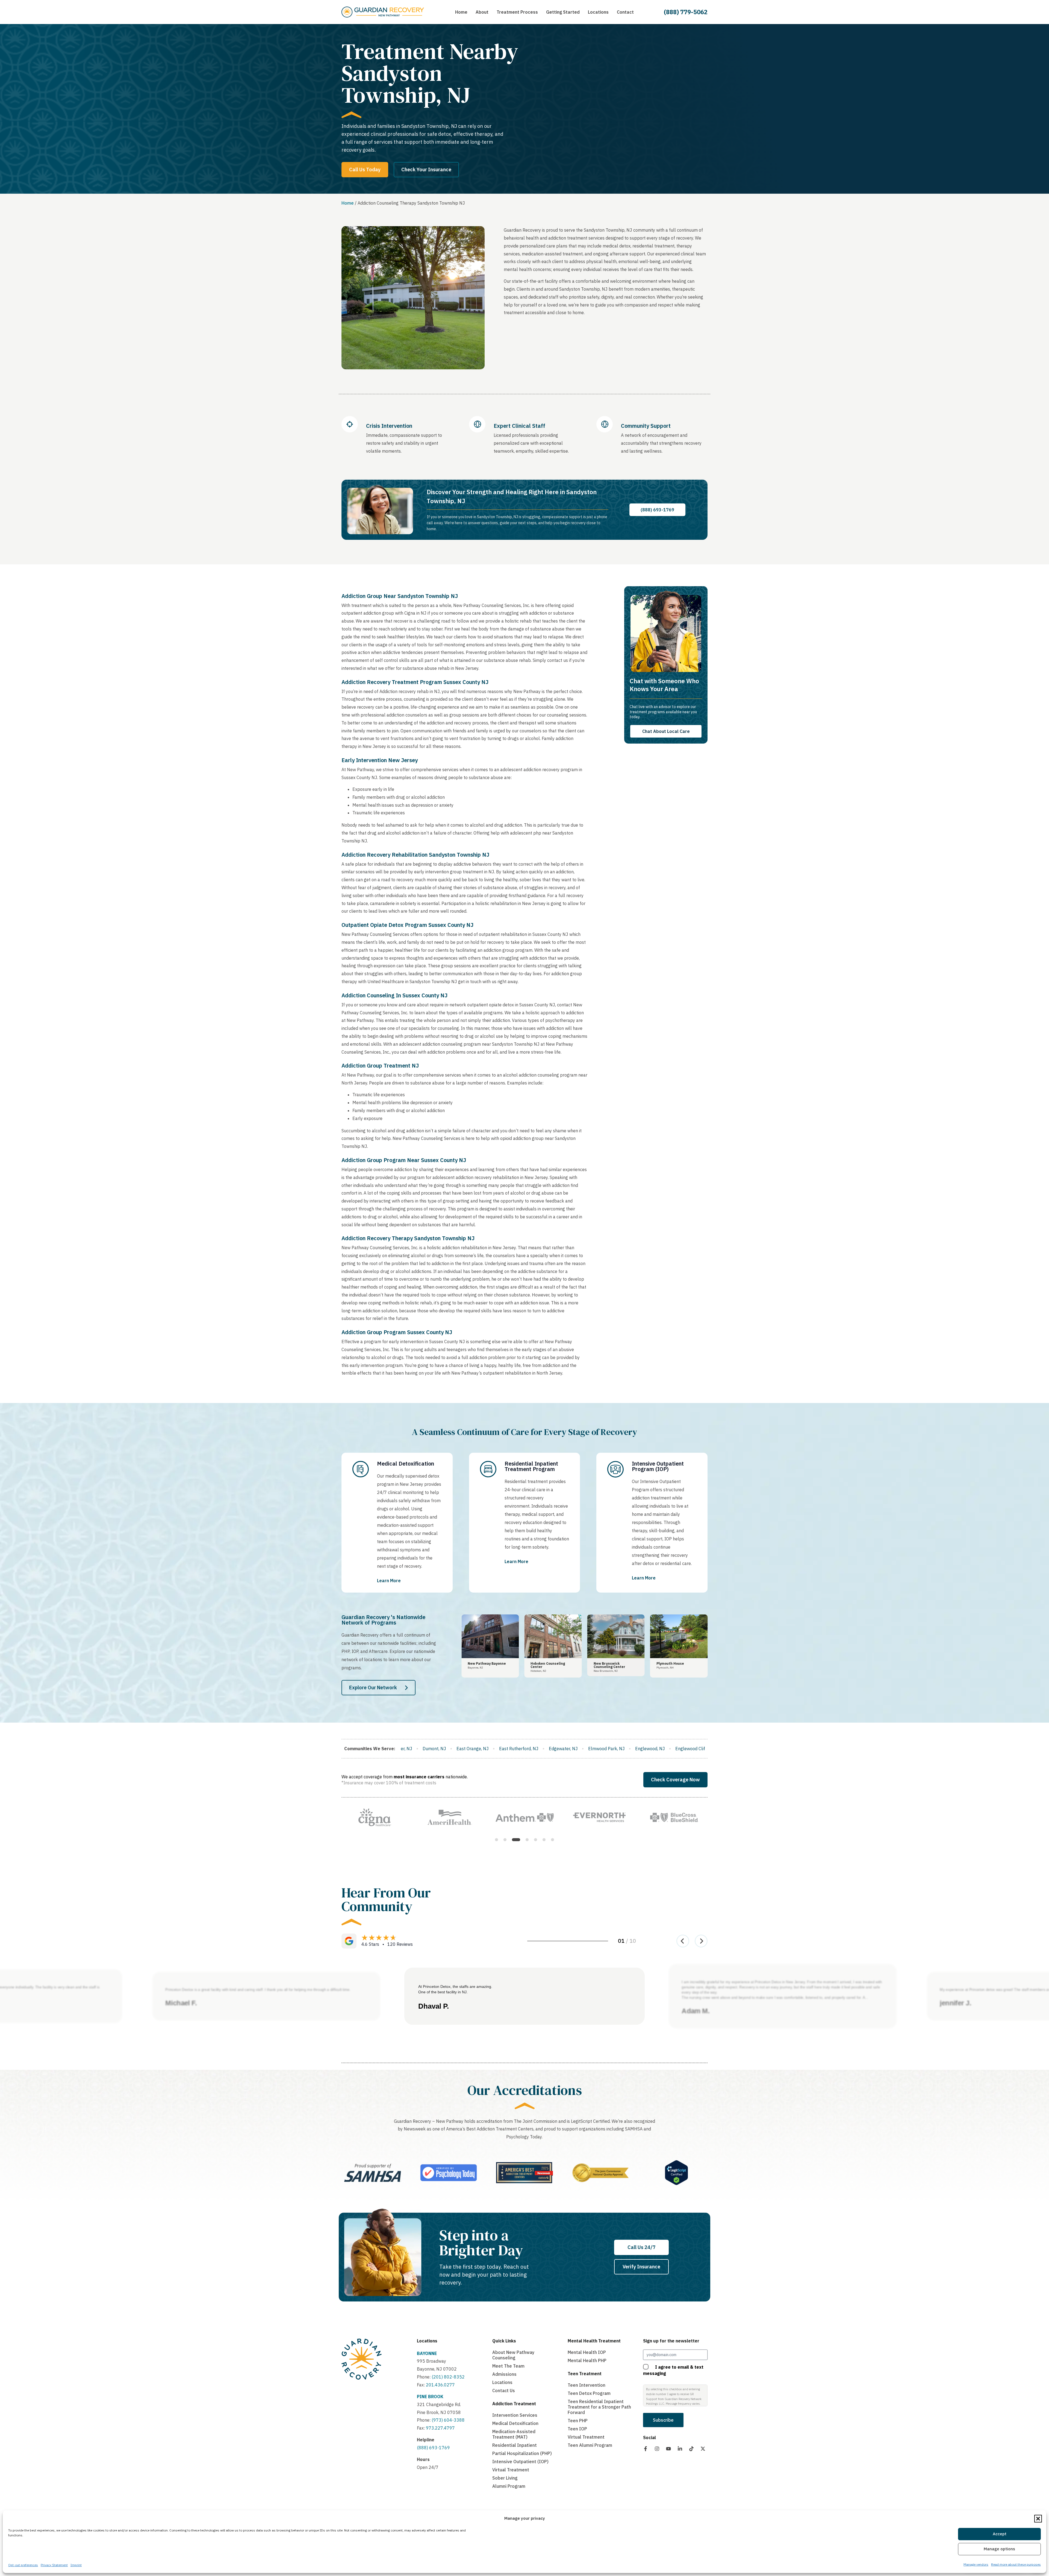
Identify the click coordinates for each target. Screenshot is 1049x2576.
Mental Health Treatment (594, 2341)
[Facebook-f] (646, 2449)
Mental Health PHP (587, 2360)
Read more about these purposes (1016, 2564)
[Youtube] (668, 2449)
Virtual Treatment (511, 2470)
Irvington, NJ (688, 1749)
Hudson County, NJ (646, 1749)
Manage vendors (976, 2564)
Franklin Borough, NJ (407, 1749)
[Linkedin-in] (680, 2449)
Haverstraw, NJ (565, 1749)
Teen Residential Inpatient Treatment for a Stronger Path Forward (599, 2407)
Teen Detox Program (589, 2393)
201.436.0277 (440, 2385)
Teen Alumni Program (590, 2445)
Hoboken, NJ (604, 1749)
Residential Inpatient (515, 2445)
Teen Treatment (585, 2374)
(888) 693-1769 (433, 2448)
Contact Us (504, 2391)
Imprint (76, 2565)
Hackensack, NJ (488, 1749)
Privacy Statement (54, 2565)
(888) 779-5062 (686, 12)
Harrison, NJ (527, 1749)
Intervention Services (515, 2415)
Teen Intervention (587, 2385)
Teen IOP (577, 2429)
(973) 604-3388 (448, 2420)
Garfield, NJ (450, 1749)
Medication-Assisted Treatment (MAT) (514, 2434)
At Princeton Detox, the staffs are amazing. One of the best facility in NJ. (455, 1989)
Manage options (999, 2549)
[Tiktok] (691, 2449)
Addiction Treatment (514, 2404)
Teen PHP (578, 2421)
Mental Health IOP (587, 2352)
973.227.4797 (440, 2428)
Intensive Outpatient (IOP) (520, 2462)
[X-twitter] (703, 2449)
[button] (1038, 2519)
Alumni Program (509, 2486)
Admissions (504, 2374)
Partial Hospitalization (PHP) (522, 2453)
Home (348, 203)
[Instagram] (657, 2449)
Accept (1000, 2534)
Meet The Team (508, 2366)
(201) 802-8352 (448, 2377)
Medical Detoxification (515, 2423)
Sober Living (505, 2478)
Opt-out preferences (23, 2565)
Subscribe (663, 2420)
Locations (427, 2341)
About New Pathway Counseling (513, 2355)
